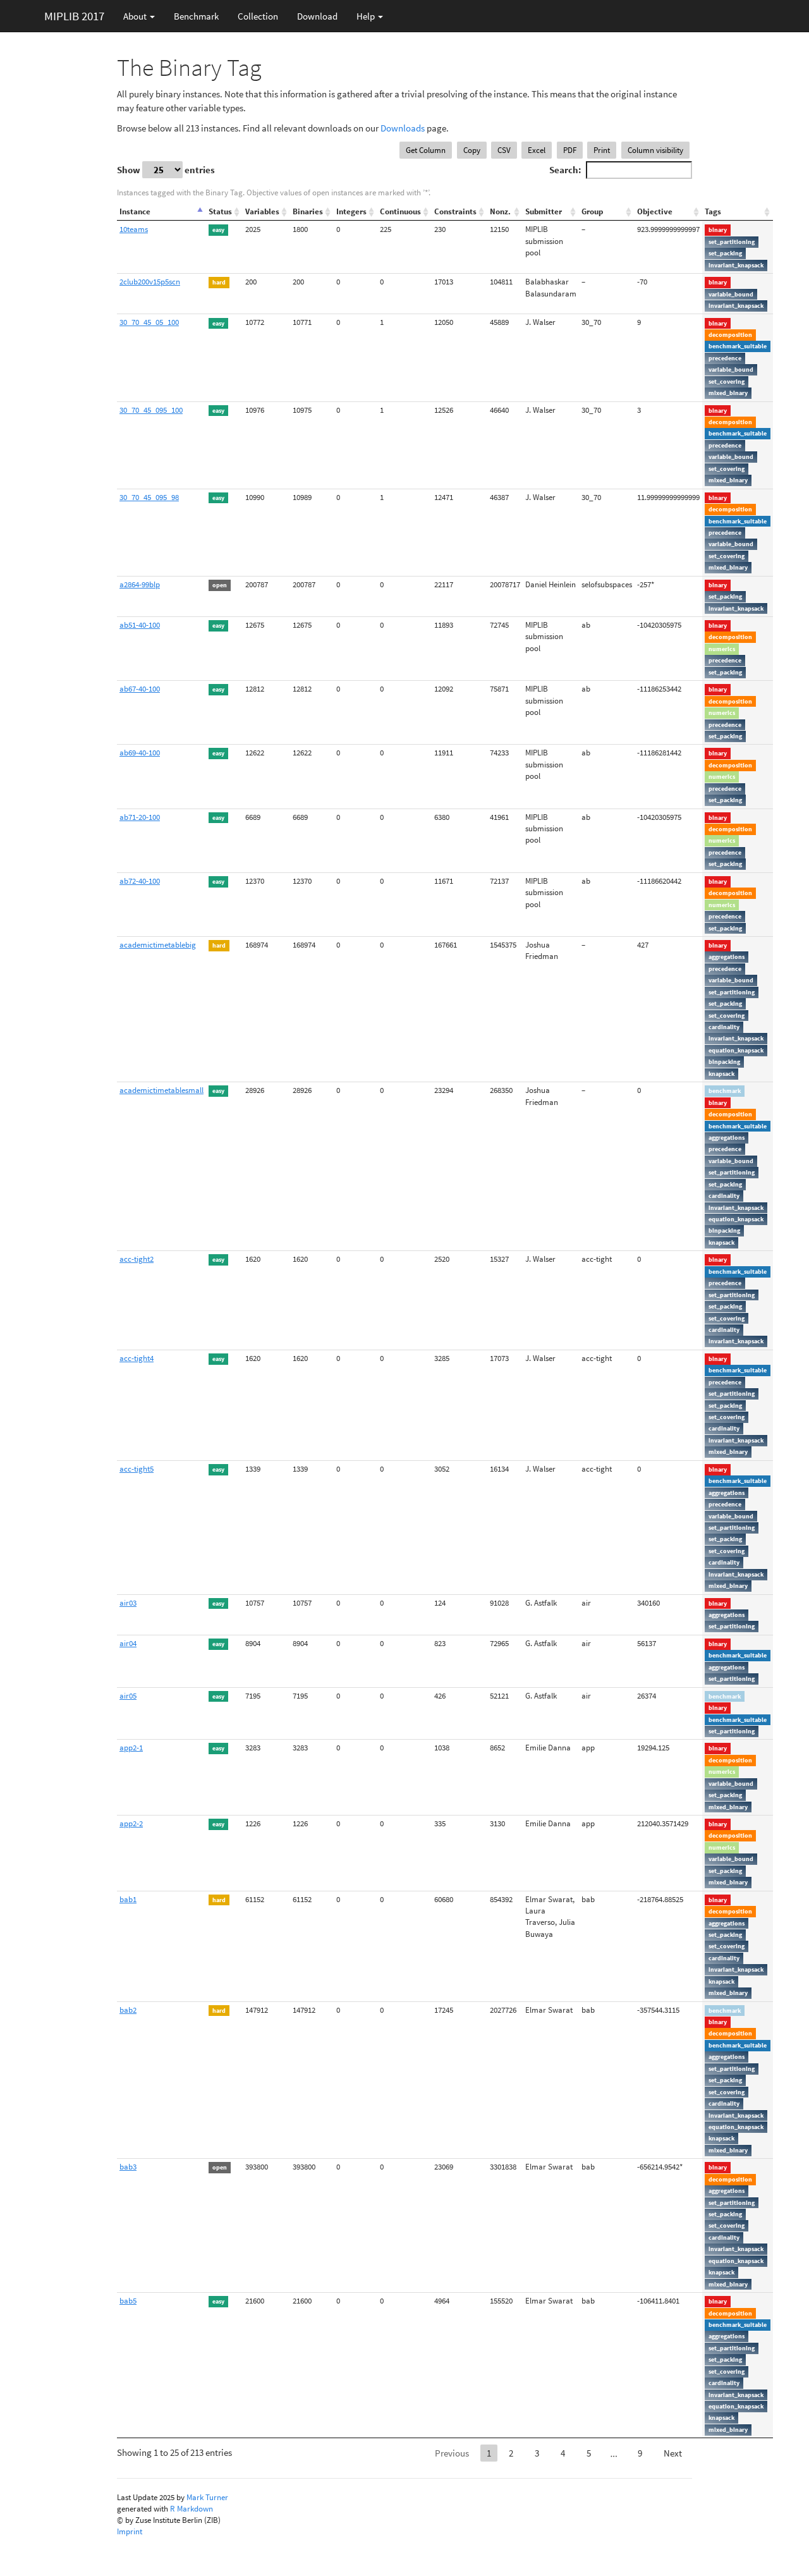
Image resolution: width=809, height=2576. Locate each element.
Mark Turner (207, 2497)
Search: (565, 170)
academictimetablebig (158, 945)
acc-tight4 (137, 1358)
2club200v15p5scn (150, 282)
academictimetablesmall (161, 1090)
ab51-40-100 (140, 625)
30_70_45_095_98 (149, 497)
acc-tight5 (137, 1469)
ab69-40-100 (140, 753)
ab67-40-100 (140, 689)
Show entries (166, 170)
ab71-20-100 (140, 817)
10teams (134, 229)
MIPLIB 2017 (74, 16)
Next (673, 2453)
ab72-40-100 (140, 881)
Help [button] (367, 16)
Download (317, 16)
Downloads (403, 128)
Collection (258, 16)
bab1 (128, 1899)
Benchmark (196, 16)
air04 (128, 1643)
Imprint (130, 2531)
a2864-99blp (140, 584)
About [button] (136, 16)
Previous (452, 2453)
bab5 (128, 2301)
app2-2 (131, 1823)
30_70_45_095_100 (151, 410)
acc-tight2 (137, 1259)
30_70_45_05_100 (149, 322)
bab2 (128, 2010)
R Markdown (192, 2509)
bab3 (128, 2167)
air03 (128, 1603)
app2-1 (131, 1748)
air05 (128, 1696)
